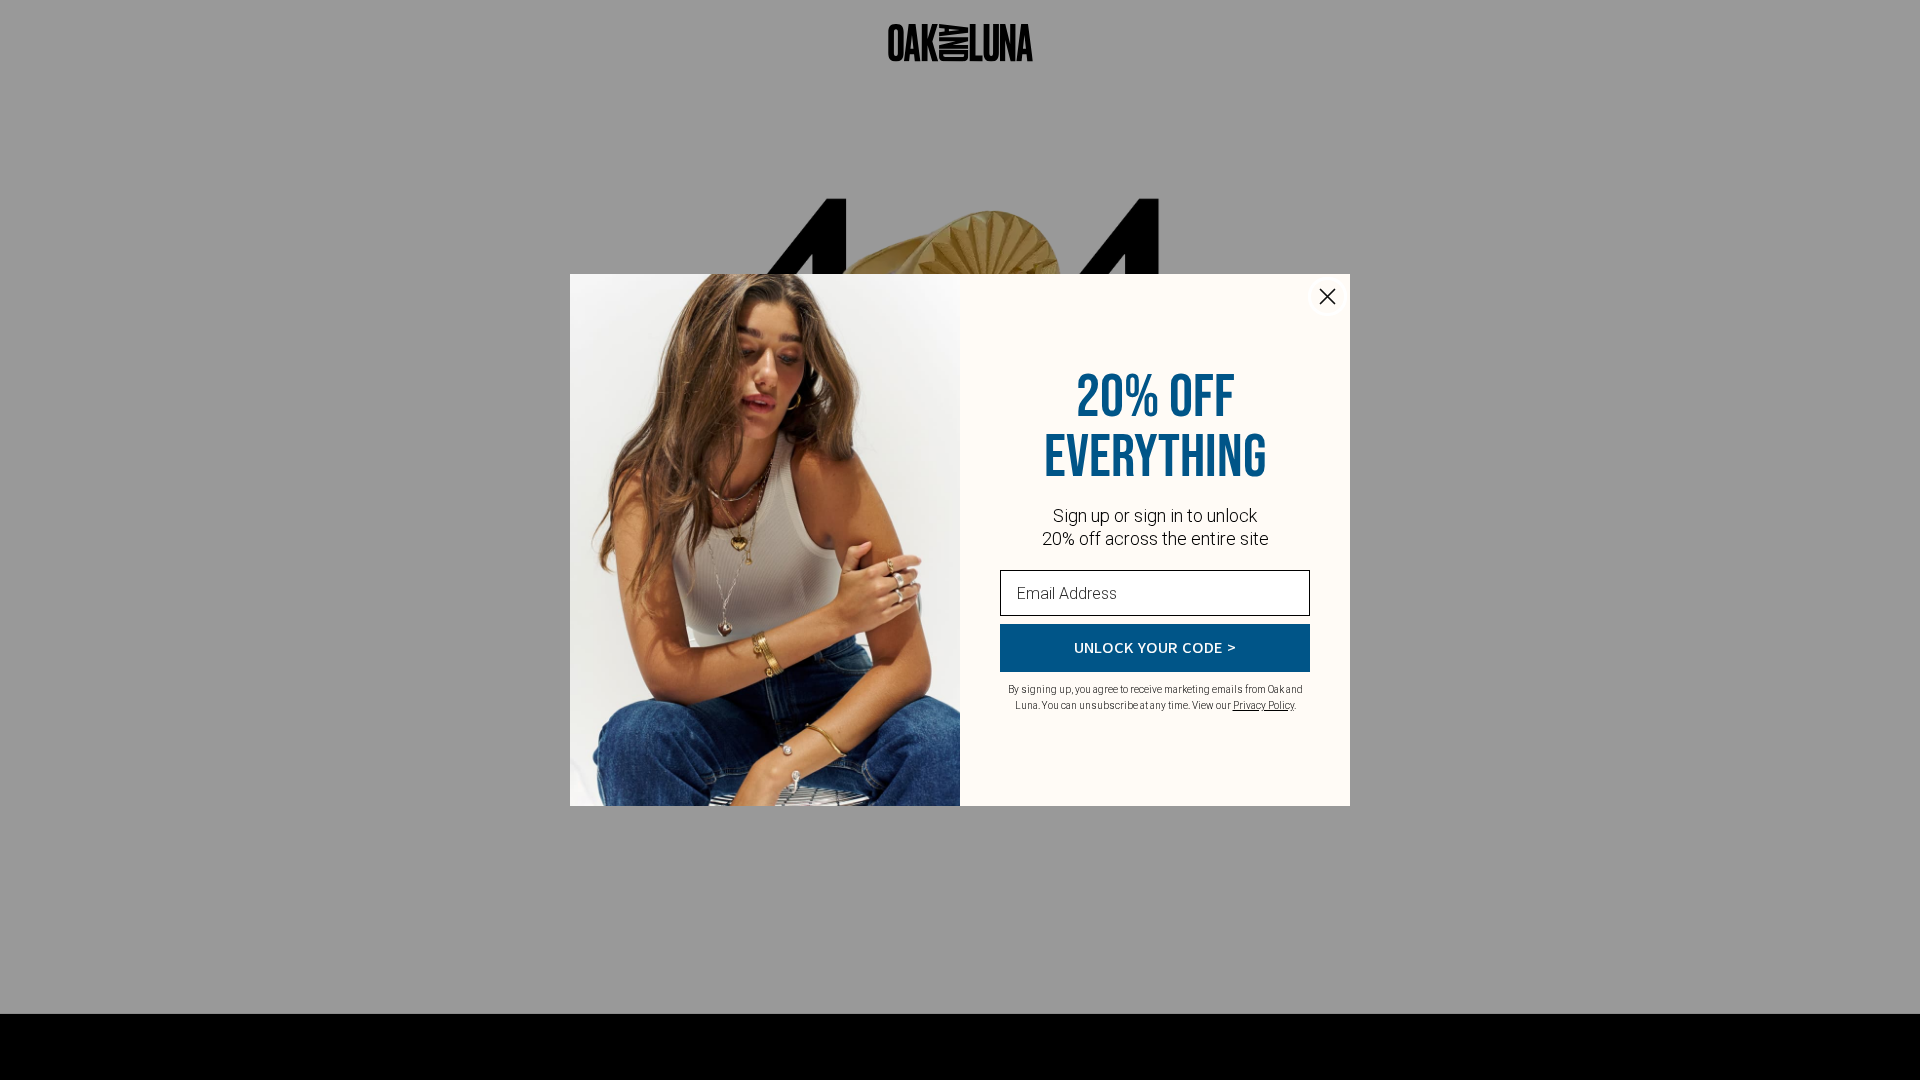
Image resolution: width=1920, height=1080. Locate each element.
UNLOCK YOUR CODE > (1155, 648)
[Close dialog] (1327, 296)
